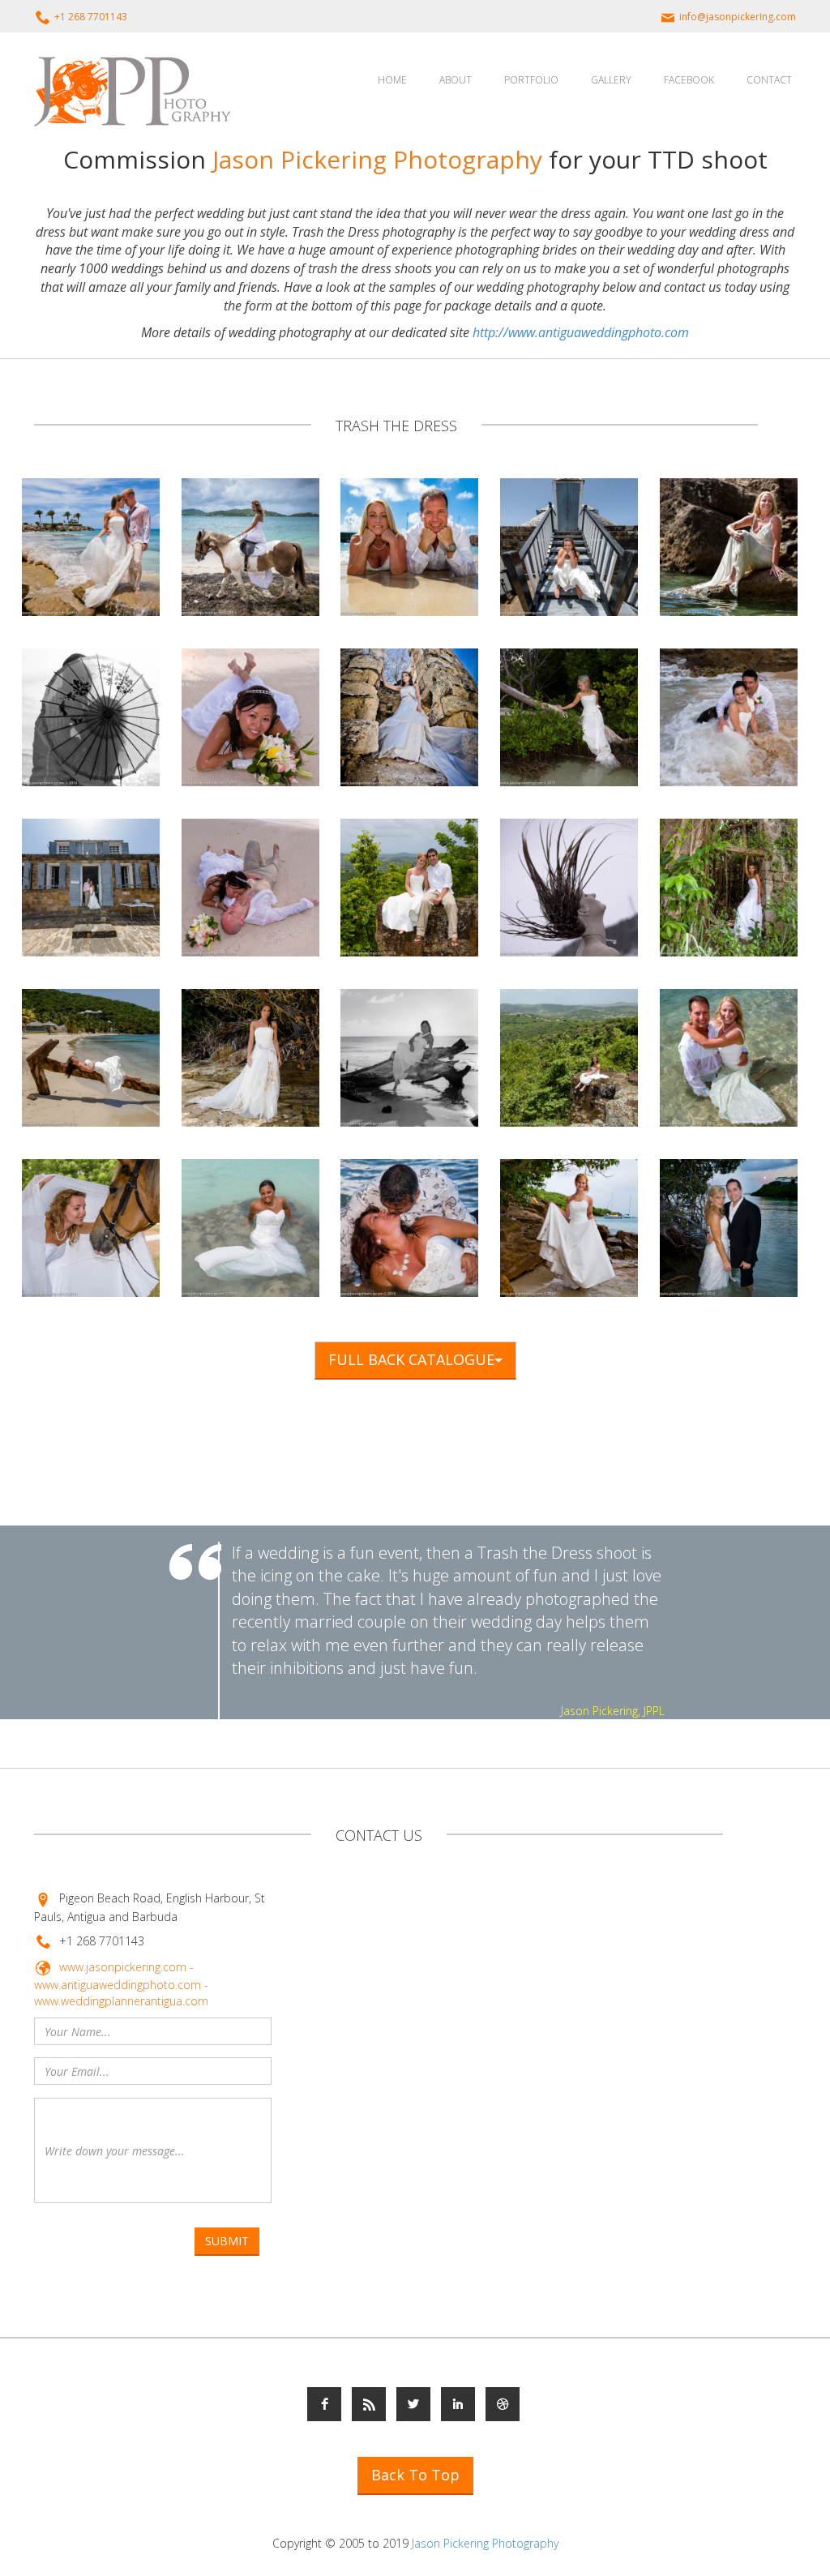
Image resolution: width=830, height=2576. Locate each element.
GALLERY (611, 80)
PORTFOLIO (531, 80)
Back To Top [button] (415, 2475)
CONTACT (769, 80)
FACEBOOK (689, 80)
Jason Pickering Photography (485, 2543)
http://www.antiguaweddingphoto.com (581, 332)
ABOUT (456, 80)
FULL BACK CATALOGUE (411, 1359)
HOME (392, 80)
